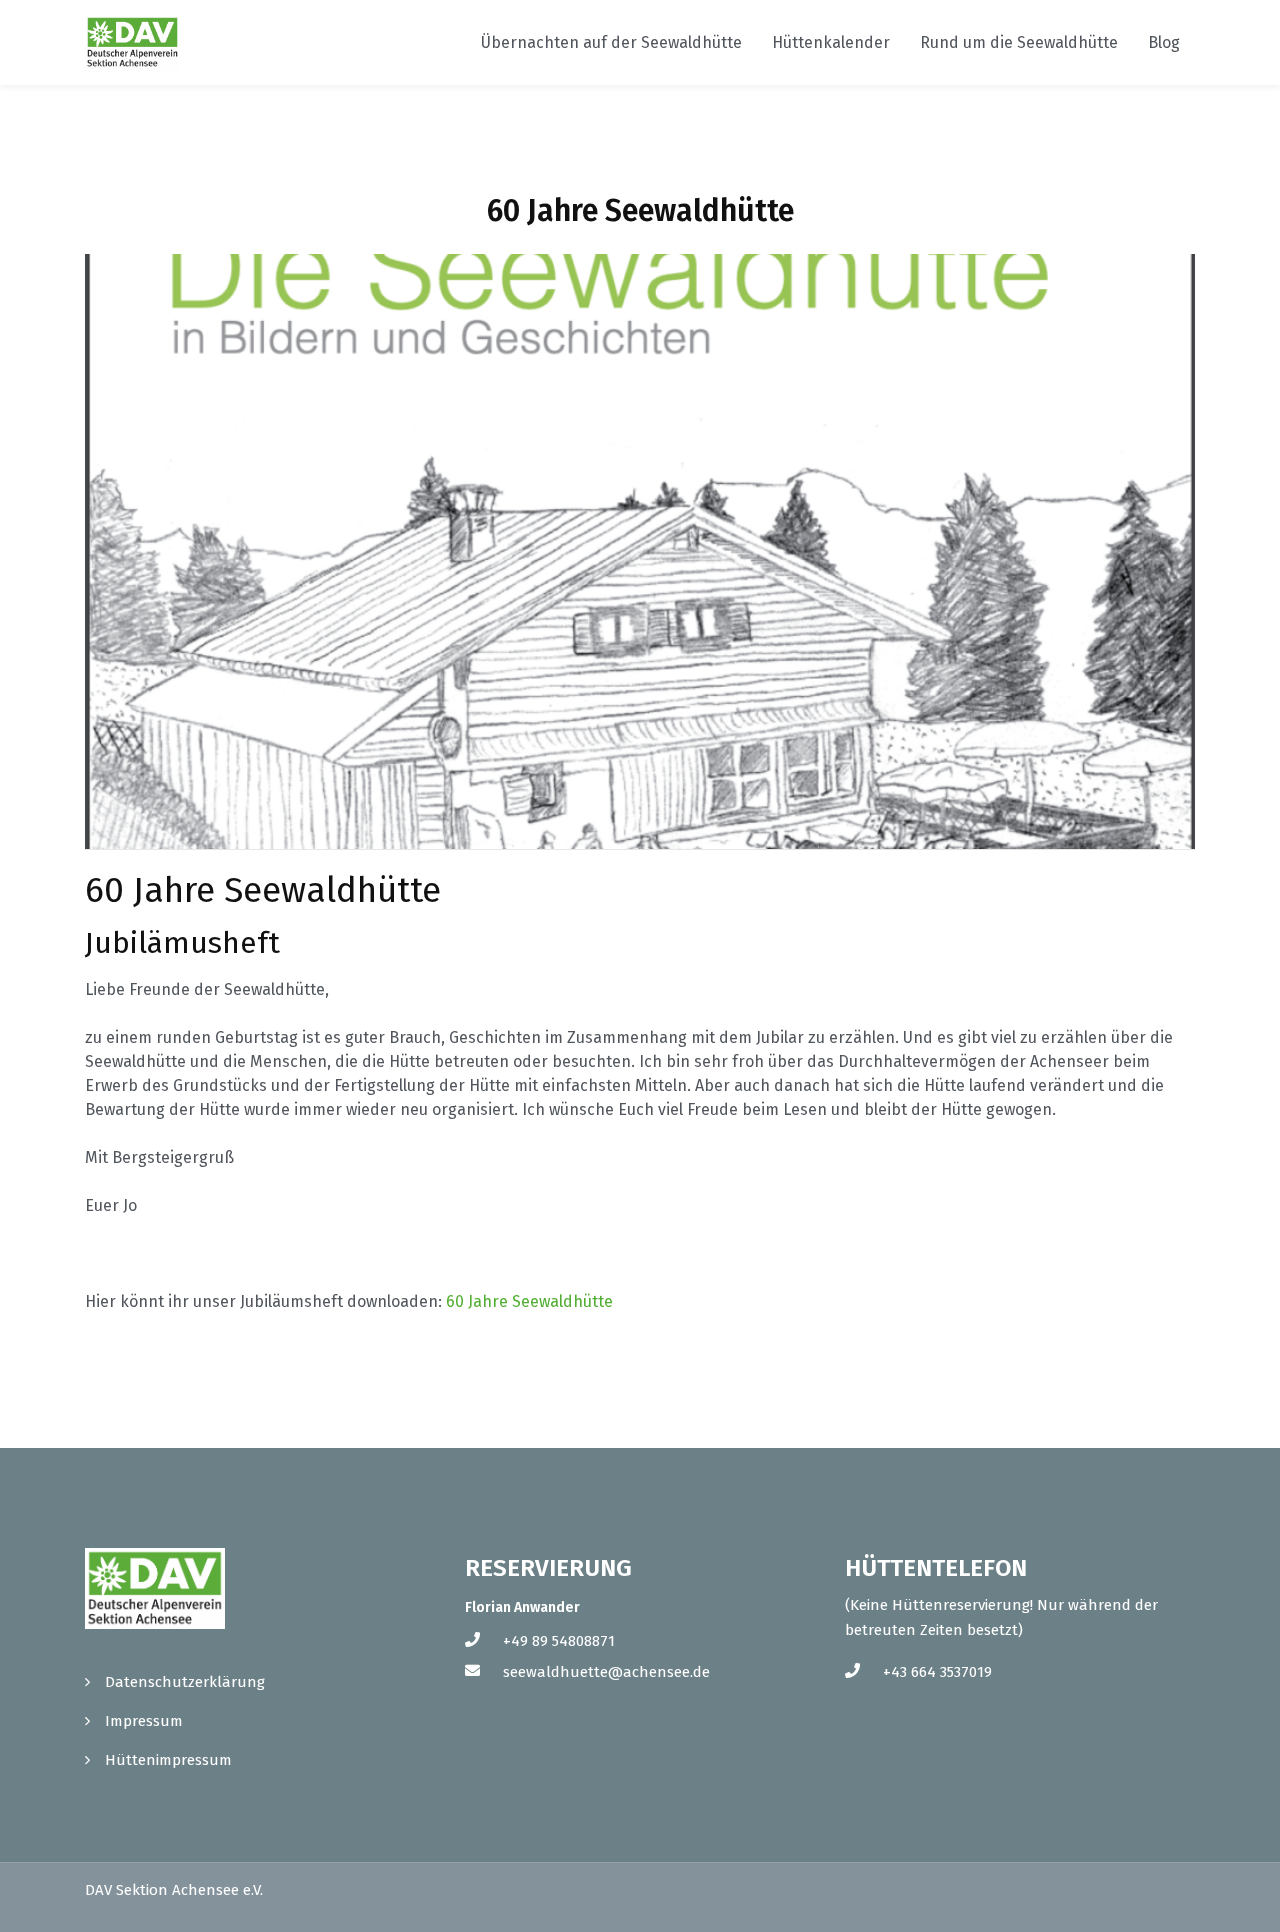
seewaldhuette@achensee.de (606, 1672)
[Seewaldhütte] (132, 42)
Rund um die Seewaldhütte (1019, 42)
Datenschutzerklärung (185, 1682)
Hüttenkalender (831, 42)
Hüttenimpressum (168, 1760)
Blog (1164, 42)
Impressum (144, 1721)
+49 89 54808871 (559, 1641)
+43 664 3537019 (937, 1672)
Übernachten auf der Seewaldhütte (611, 42)
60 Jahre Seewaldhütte (529, 1301)
